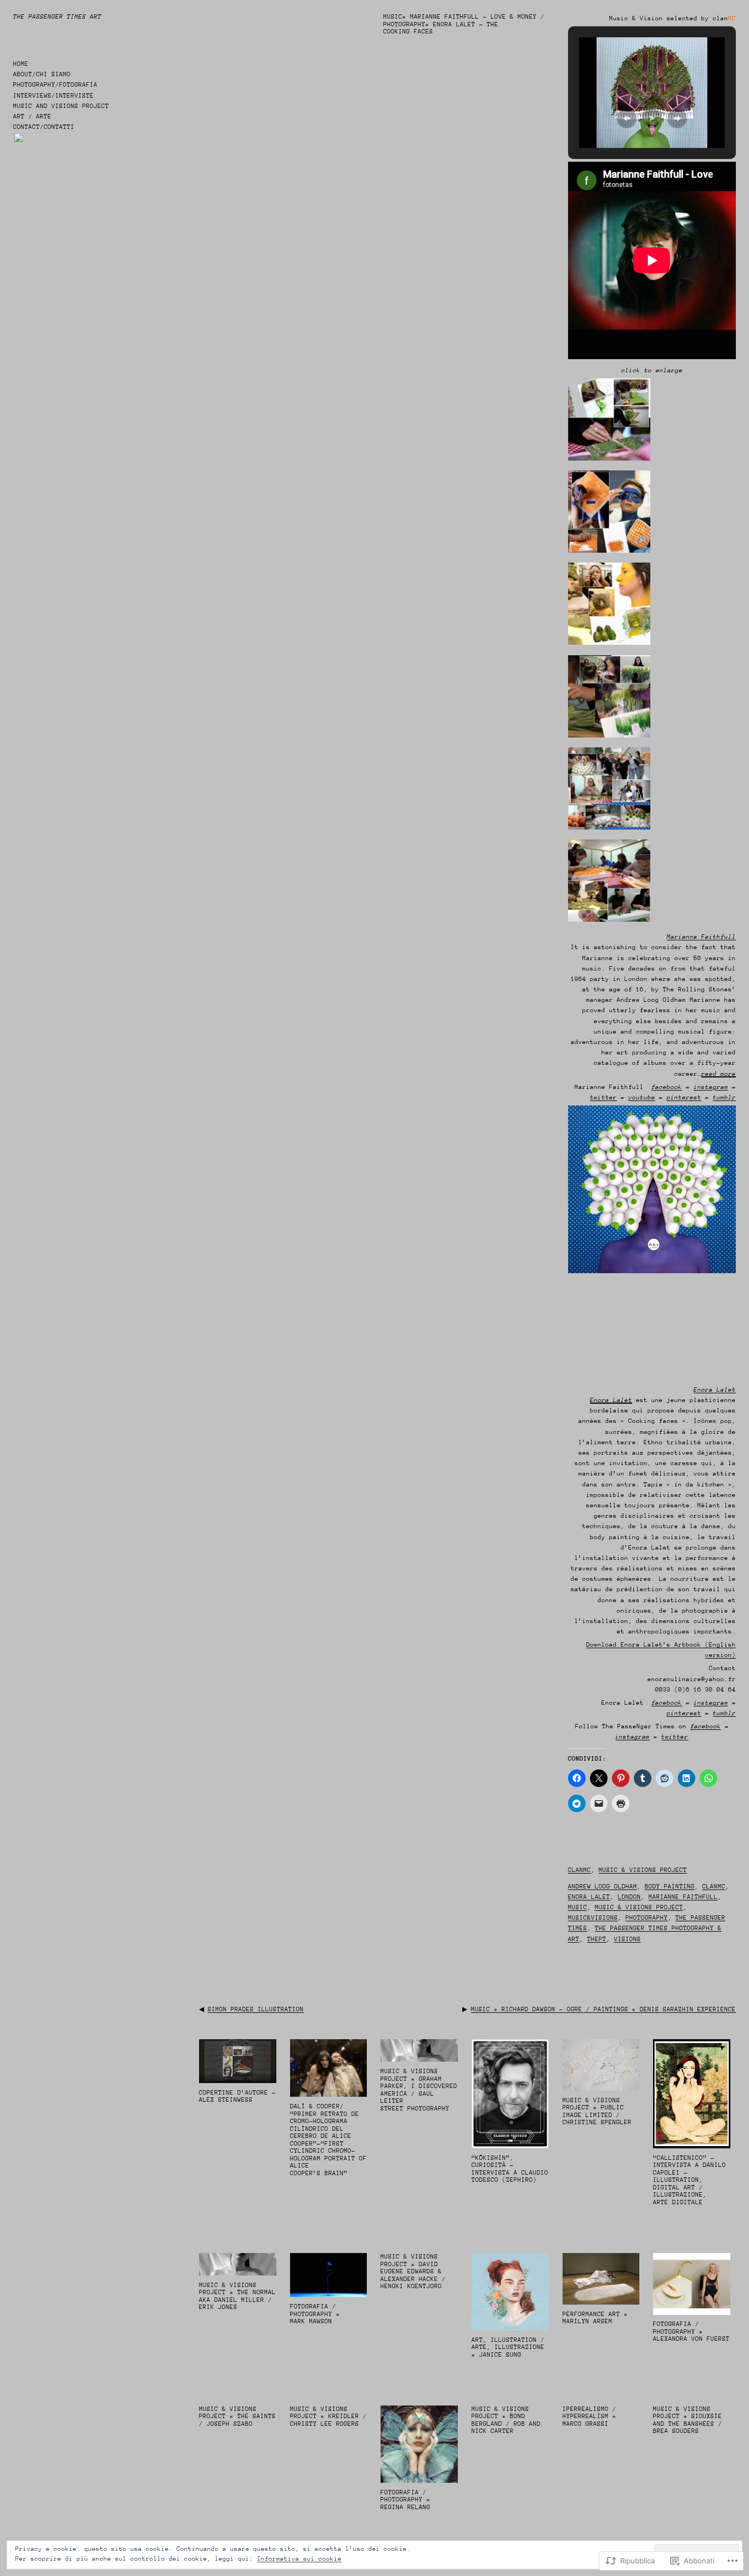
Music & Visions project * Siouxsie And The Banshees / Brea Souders (688, 2420)
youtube (642, 1097)
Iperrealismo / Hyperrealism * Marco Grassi (589, 2416)
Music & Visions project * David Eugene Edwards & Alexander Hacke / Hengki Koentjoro (413, 2271)
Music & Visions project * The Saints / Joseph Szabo (237, 2416)
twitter (675, 1737)
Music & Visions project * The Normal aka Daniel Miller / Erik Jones (237, 2296)
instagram (711, 1087)
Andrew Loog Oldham (603, 1886)
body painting (670, 1886)
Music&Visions (593, 1918)
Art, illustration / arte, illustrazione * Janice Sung (508, 2347)
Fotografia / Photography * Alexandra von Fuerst (691, 2331)
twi (596, 1097)
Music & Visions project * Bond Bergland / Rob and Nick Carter (506, 2420)
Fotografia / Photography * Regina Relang (405, 2500)
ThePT (597, 1939)
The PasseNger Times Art (57, 17)
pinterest (684, 1097)
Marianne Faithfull (683, 1897)
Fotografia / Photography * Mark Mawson (315, 2314)
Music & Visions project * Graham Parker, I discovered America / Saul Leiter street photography (419, 2090)
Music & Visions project (643, 1870)
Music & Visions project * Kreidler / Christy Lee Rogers (328, 2416)
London (629, 1897)
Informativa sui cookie (299, 2559)
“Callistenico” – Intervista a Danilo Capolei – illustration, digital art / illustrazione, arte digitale (690, 2180)
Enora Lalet (611, 1400)
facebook (667, 1087)
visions (628, 1939)
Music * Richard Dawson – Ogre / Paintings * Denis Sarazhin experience (603, 2009)
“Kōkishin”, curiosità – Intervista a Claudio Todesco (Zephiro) (510, 2169)
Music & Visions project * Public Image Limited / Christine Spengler (597, 2112)
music (578, 1907)
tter (609, 1097)
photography (647, 1918)
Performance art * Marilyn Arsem (595, 2318)
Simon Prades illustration (256, 2009)
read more (719, 1074)
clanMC (580, 1870)
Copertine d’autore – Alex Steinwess (237, 2096)
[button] (627, 118)
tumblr (724, 1097)
